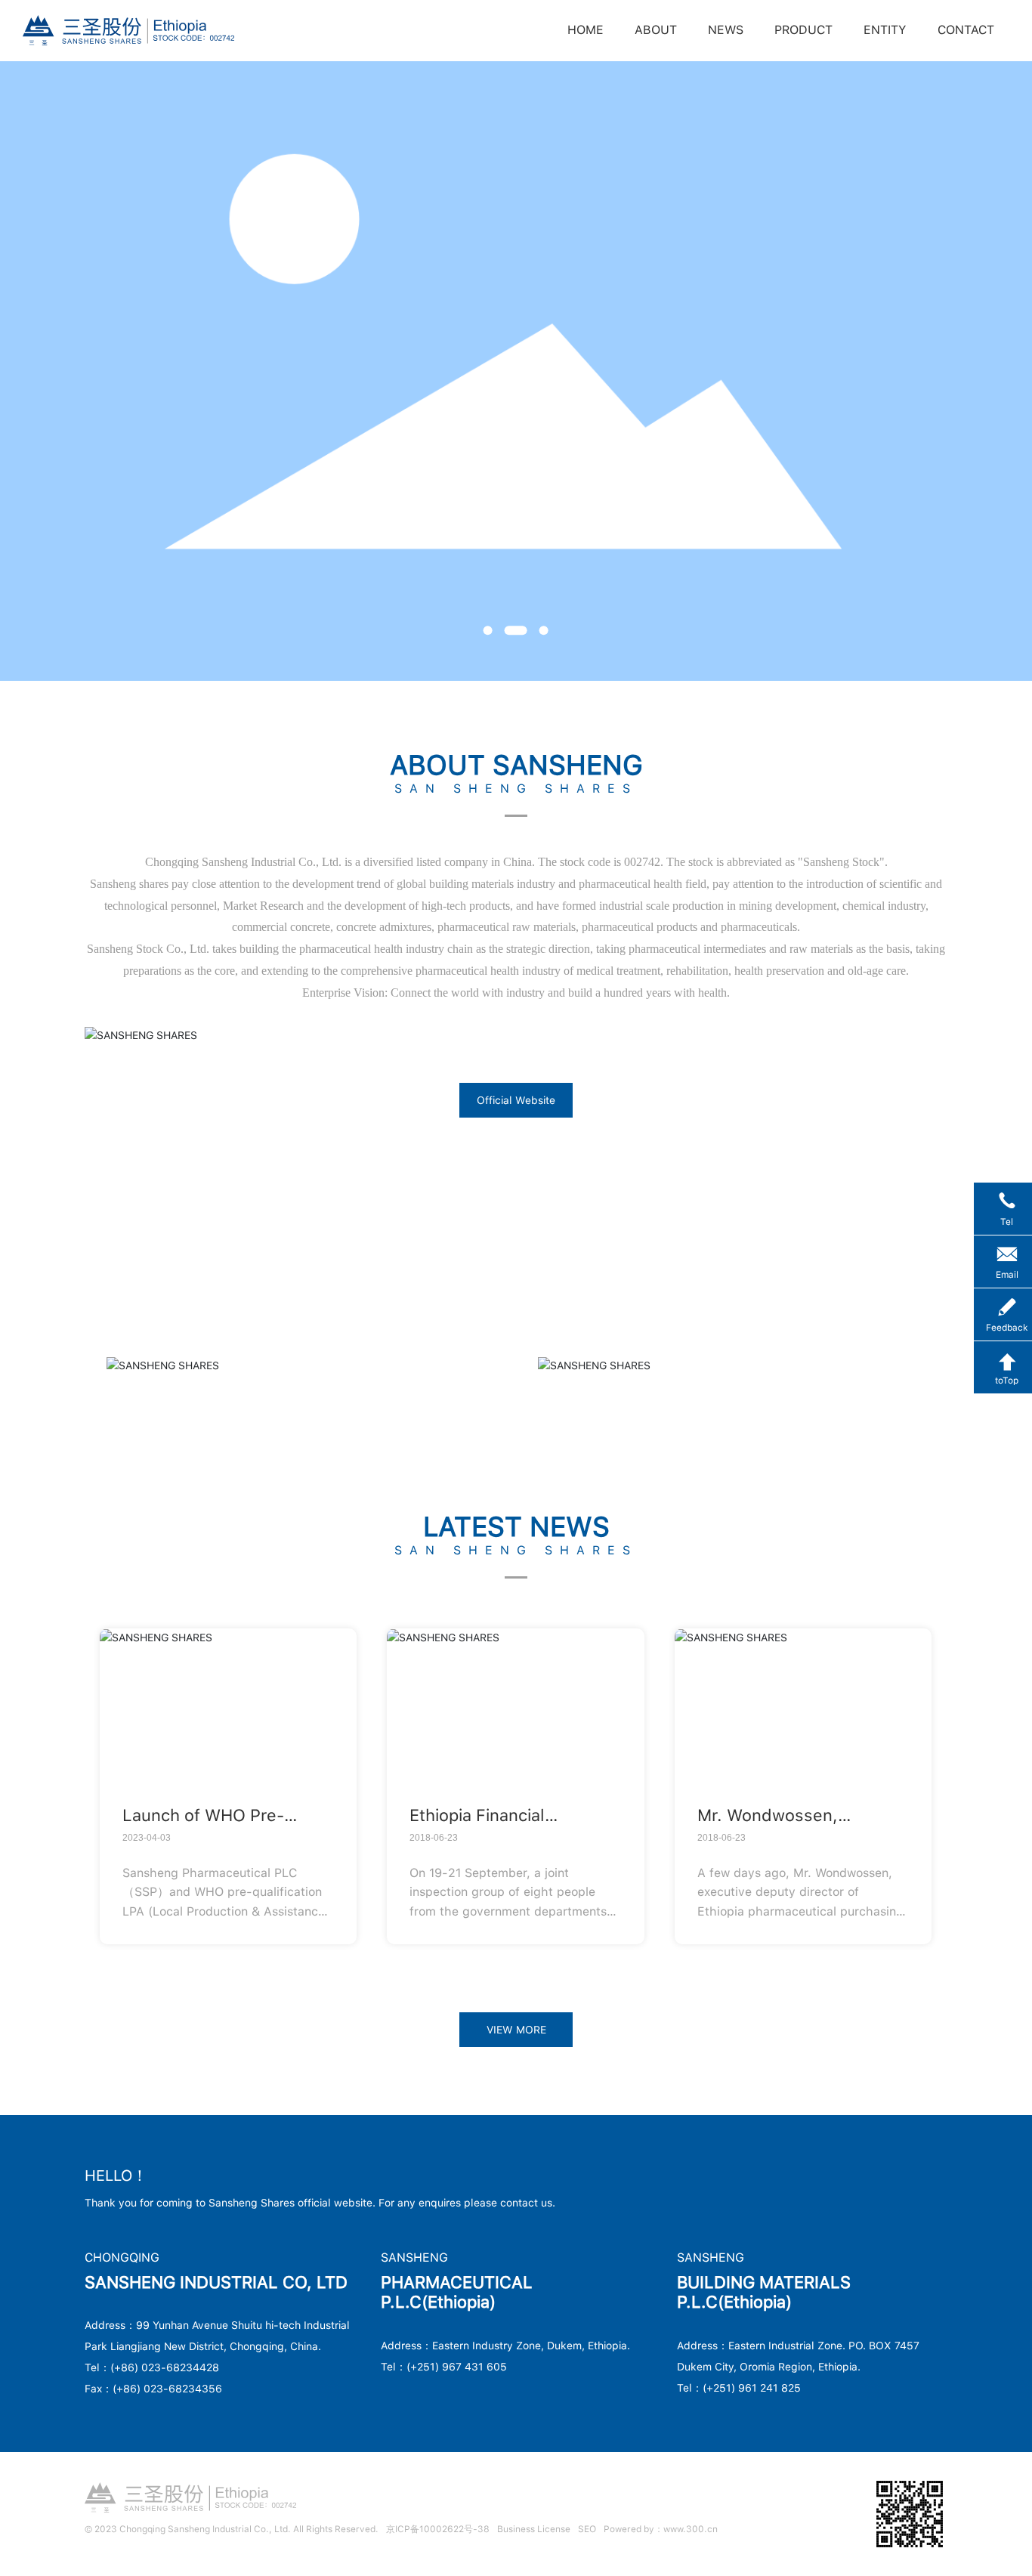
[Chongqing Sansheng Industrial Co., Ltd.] (128, 29)
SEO (587, 2529)
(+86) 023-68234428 (165, 2367)
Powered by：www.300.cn (661, 2529)
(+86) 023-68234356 (167, 2389)
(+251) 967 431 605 (457, 2367)
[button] (488, 631)
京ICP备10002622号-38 (438, 2529)
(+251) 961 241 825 (752, 2388)
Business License (534, 2529)
